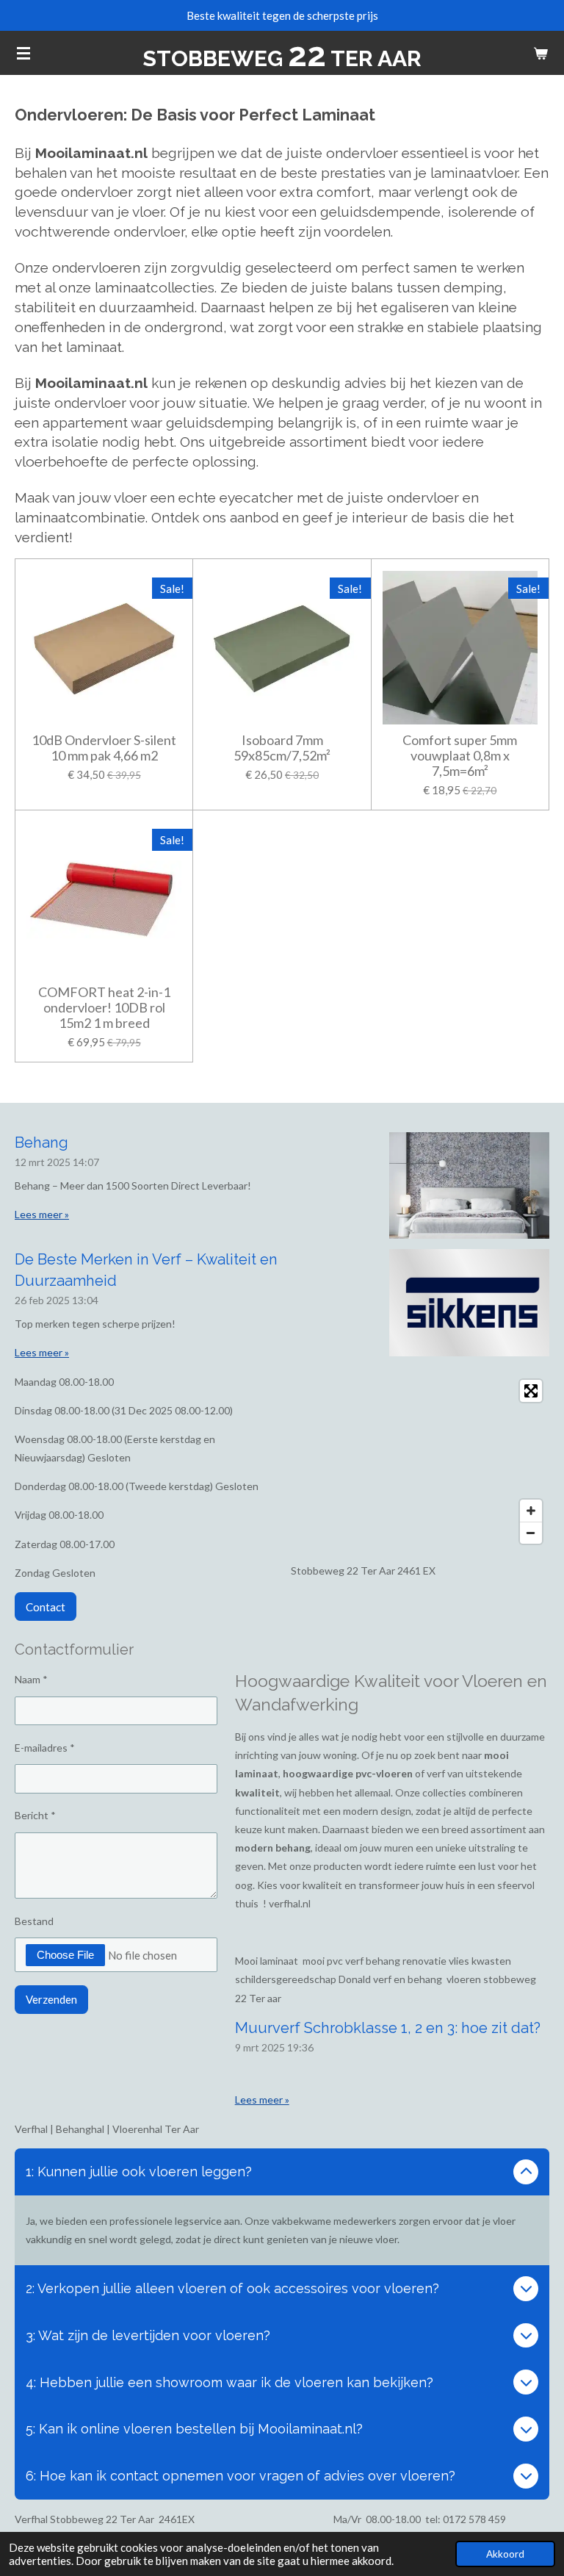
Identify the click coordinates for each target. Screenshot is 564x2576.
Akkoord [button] (505, 2554)
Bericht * (35, 1815)
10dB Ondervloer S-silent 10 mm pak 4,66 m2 (104, 748)
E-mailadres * (45, 1748)
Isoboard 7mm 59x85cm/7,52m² (282, 748)
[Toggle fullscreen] (531, 1391)
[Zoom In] (531, 1511)
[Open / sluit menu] (23, 53)
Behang (41, 1143)
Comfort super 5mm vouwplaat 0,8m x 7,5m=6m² (460, 756)
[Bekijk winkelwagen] (540, 53)
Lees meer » (42, 1214)
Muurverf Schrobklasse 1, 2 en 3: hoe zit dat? (388, 2028)
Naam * (31, 1679)
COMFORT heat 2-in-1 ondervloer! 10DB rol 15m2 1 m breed (104, 1008)
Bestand (34, 1921)
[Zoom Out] (531, 1533)
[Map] (420, 1462)
